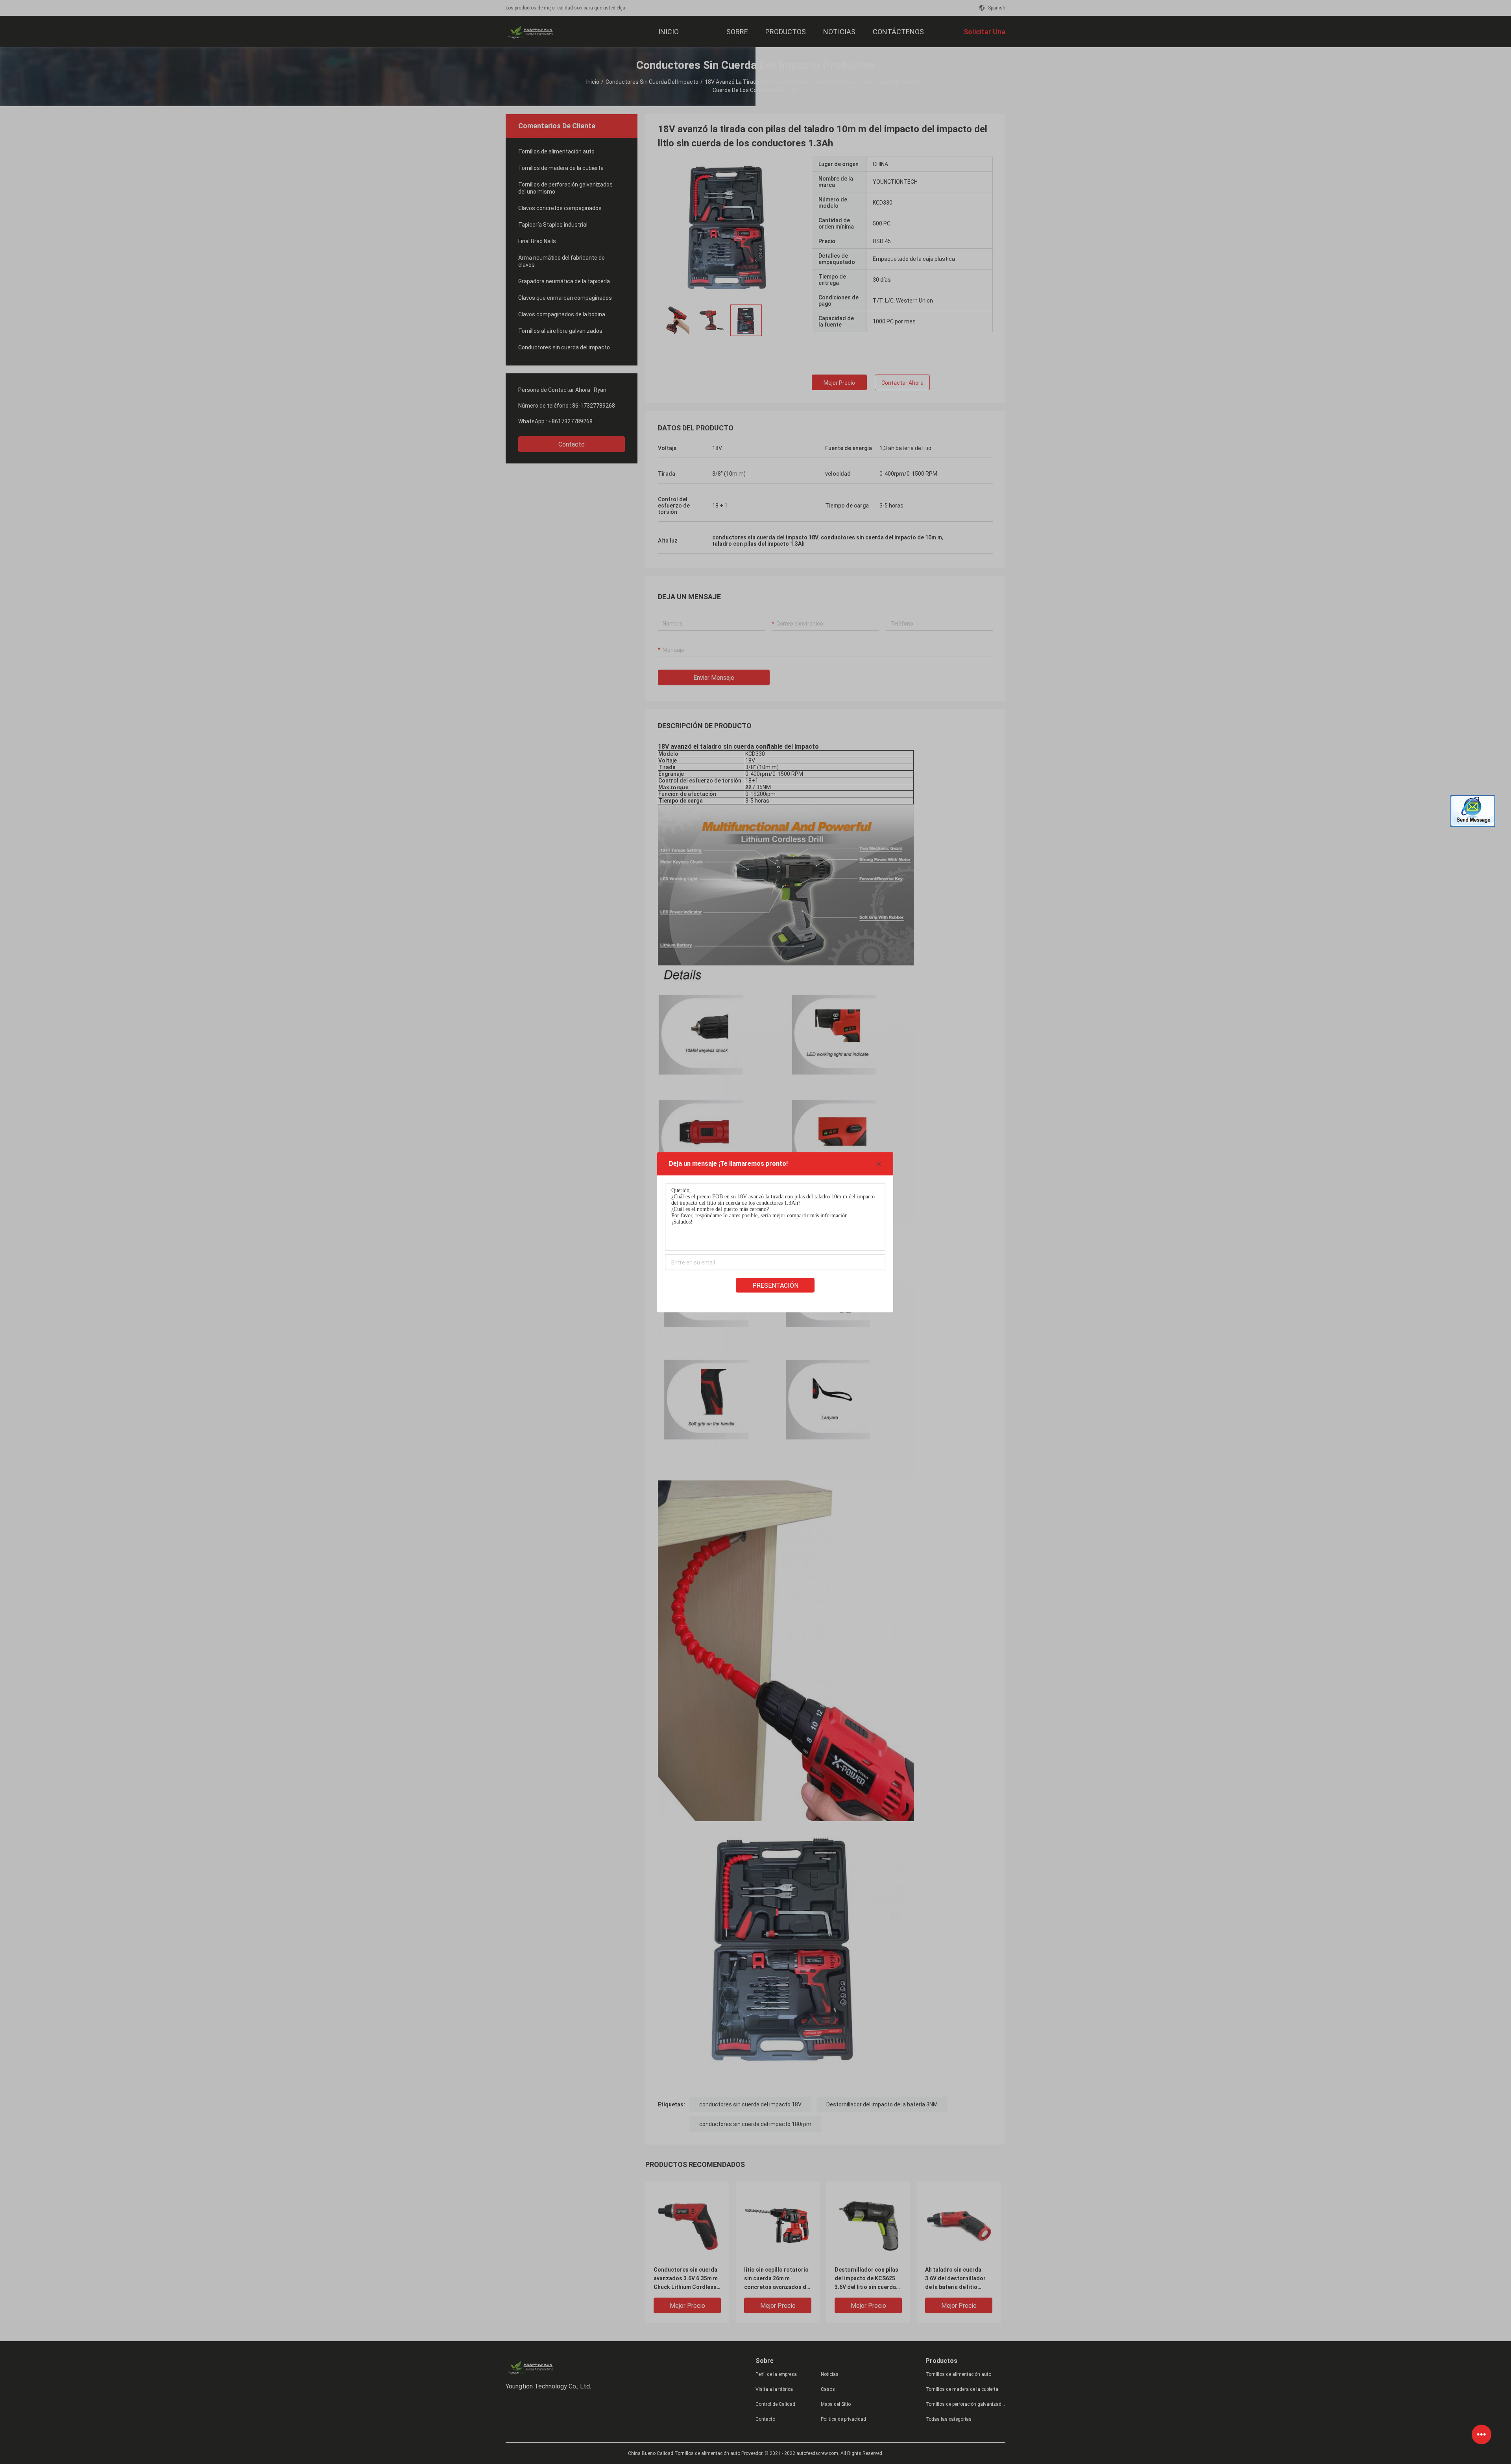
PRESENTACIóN (775, 1285)
